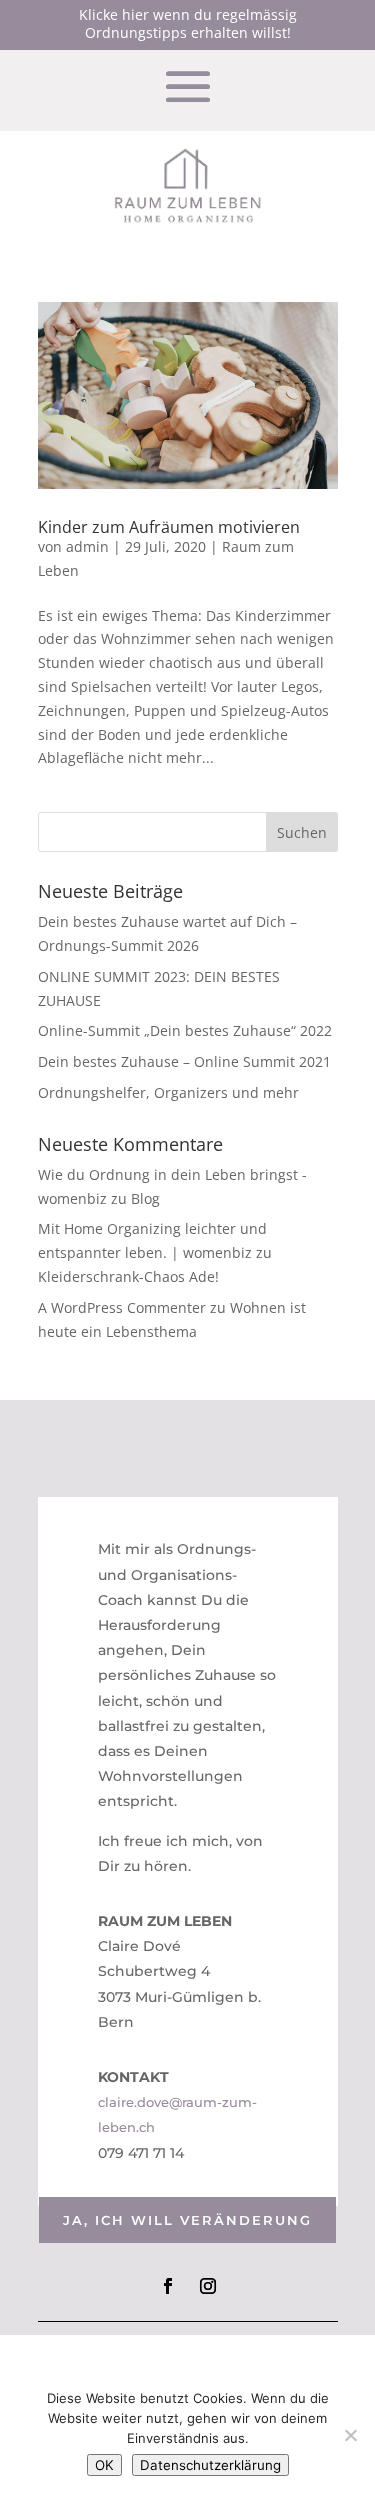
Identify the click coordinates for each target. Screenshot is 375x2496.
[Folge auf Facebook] (168, 2286)
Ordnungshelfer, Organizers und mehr (168, 1092)
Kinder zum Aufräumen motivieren (169, 527)
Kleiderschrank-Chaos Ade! (128, 1276)
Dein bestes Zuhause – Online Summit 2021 (184, 1061)
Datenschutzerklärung (210, 2465)
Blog (145, 1198)
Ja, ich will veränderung (187, 2220)
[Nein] (350, 2435)
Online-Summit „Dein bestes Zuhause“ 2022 (185, 1030)
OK (104, 2465)
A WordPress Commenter (122, 1307)
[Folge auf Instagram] (208, 2286)
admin (87, 546)
